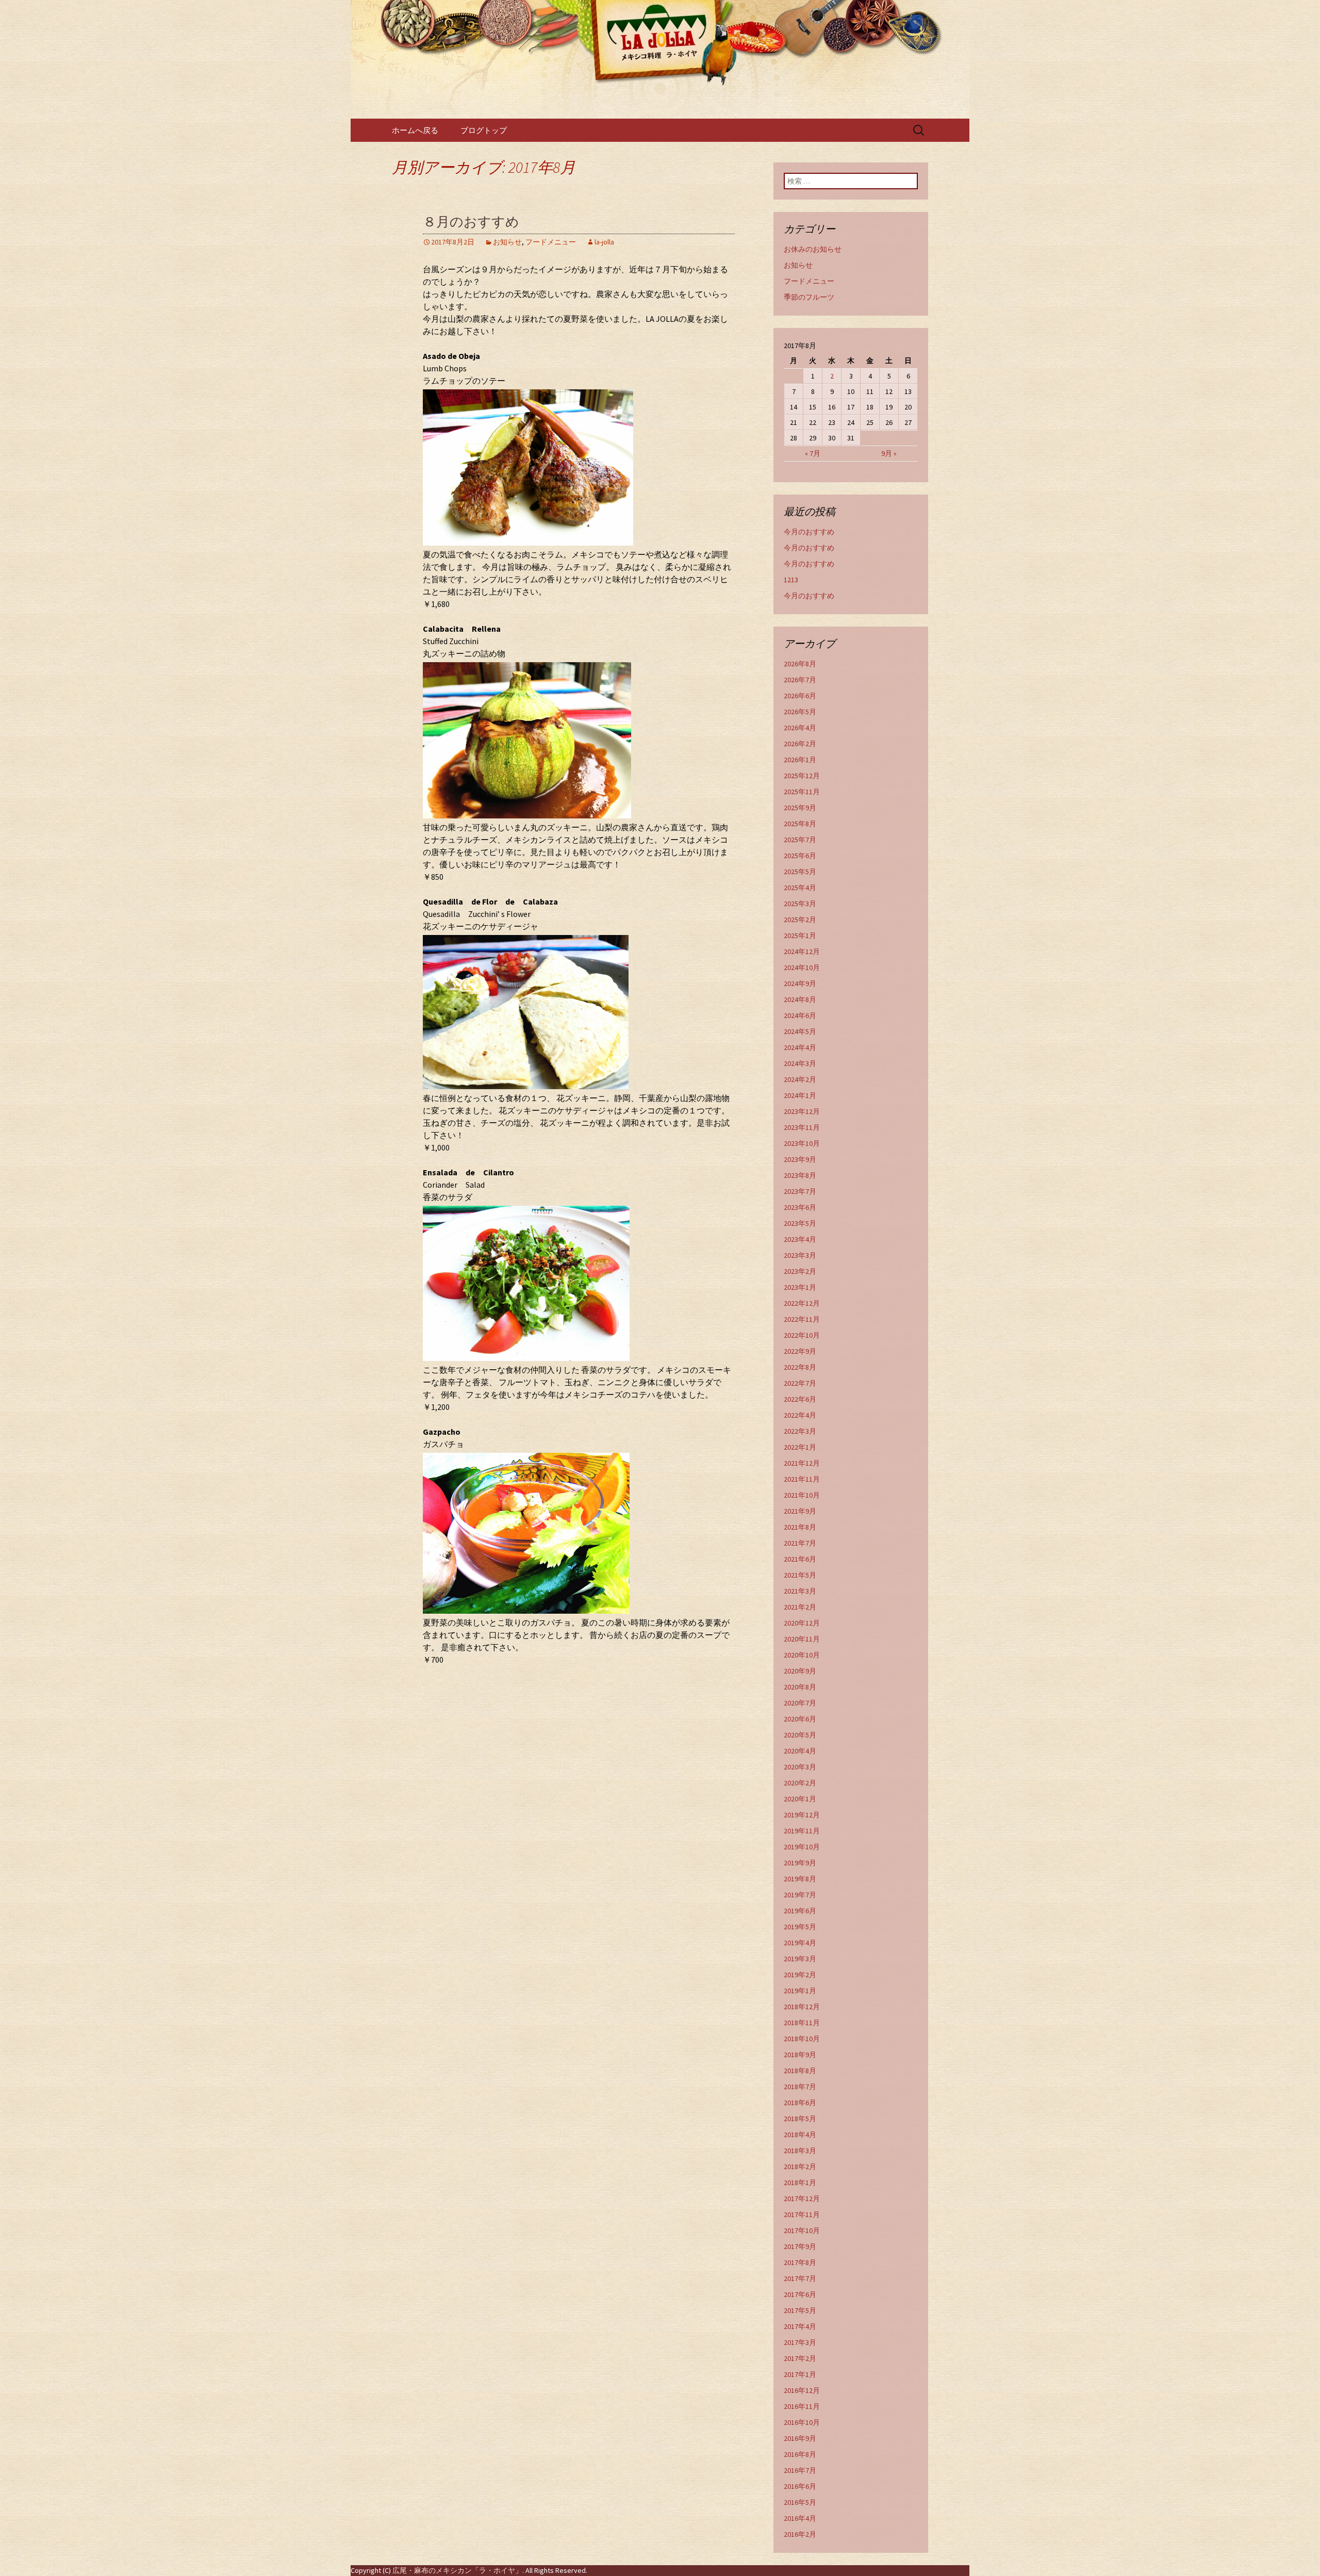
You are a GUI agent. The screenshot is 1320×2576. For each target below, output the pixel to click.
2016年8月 (800, 2454)
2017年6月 (800, 2294)
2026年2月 (800, 744)
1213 (791, 580)
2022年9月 (800, 1351)
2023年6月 (800, 1207)
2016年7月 (800, 2470)
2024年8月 (800, 999)
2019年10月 (802, 1847)
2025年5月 (800, 872)
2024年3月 (800, 1063)
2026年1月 (800, 760)
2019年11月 (802, 1831)
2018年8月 (800, 2071)
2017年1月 (800, 2374)
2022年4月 (800, 1415)
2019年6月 (800, 1911)
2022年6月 (800, 1399)
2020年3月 (800, 1767)
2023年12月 (802, 1111)
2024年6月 (800, 1015)
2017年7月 (800, 2278)
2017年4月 (800, 2326)
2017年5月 (800, 2310)
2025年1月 (800, 936)
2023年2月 (800, 1271)
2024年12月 (802, 951)
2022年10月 (802, 1335)
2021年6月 (800, 1559)
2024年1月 (800, 1095)
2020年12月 (802, 1623)
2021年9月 (800, 1511)
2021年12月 (802, 1463)
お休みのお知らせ (813, 249)
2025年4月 (800, 888)
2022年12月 (802, 1303)
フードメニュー (551, 242)
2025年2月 (800, 920)
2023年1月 (800, 1287)
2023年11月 (802, 1127)
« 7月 (813, 453)
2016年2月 (800, 2534)
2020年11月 (802, 1639)
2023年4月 (800, 1239)
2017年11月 (802, 2214)
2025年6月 (800, 856)
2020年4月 (800, 1751)
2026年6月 (800, 696)
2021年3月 (800, 1591)
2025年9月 (800, 808)
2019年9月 (800, 1863)
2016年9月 (800, 2438)
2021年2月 (800, 1607)
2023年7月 (800, 1191)
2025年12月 (802, 776)
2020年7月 (800, 1703)
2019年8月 (800, 1879)
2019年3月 (800, 1959)
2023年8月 (800, 1175)
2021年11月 (802, 1479)
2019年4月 (800, 1943)
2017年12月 (802, 2198)
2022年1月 (800, 1447)
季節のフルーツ (809, 297)
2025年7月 (800, 840)
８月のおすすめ (471, 222)
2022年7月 (800, 1383)
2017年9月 (800, 2246)
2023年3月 (800, 1255)
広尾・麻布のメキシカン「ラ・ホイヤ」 (457, 2570)
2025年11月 (802, 792)
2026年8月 (800, 664)
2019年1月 (800, 1991)
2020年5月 (800, 1735)
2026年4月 (800, 728)
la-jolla (604, 242)
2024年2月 (800, 1079)
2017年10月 (802, 2230)
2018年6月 (800, 2103)
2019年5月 (800, 1927)
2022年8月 (800, 1367)
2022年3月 (800, 1431)
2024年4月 (800, 1047)
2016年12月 (802, 2390)
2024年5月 (800, 1031)
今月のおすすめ (809, 532)
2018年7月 (800, 2087)
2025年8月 (800, 824)
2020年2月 (800, 1783)
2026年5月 (800, 712)
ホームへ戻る (415, 130)
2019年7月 (800, 1895)
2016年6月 (800, 2486)
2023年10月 (802, 1143)
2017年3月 (800, 2342)
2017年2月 (800, 2358)
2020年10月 (802, 1655)
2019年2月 (800, 1975)
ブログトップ (484, 130)
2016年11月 (802, 2406)
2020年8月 (800, 1687)
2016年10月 (802, 2422)
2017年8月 (800, 2262)
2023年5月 (800, 1223)
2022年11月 (802, 1319)
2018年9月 (800, 2055)
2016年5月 (800, 2502)
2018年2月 (800, 2167)
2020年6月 (800, 1719)
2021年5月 (800, 1575)
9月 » (889, 453)
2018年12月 (802, 2007)
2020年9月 (800, 1671)
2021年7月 (800, 1543)
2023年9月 (800, 1159)
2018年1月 (800, 2183)
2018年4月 (800, 2135)
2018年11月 (802, 2023)
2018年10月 (802, 2039)
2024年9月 (800, 983)
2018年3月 (800, 2151)
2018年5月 (800, 2119)
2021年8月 (800, 1527)
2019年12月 (802, 1815)
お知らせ (507, 242)
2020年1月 (800, 1799)
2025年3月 (800, 904)
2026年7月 (800, 680)
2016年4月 (800, 2518)
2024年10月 (802, 967)
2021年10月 (802, 1495)
